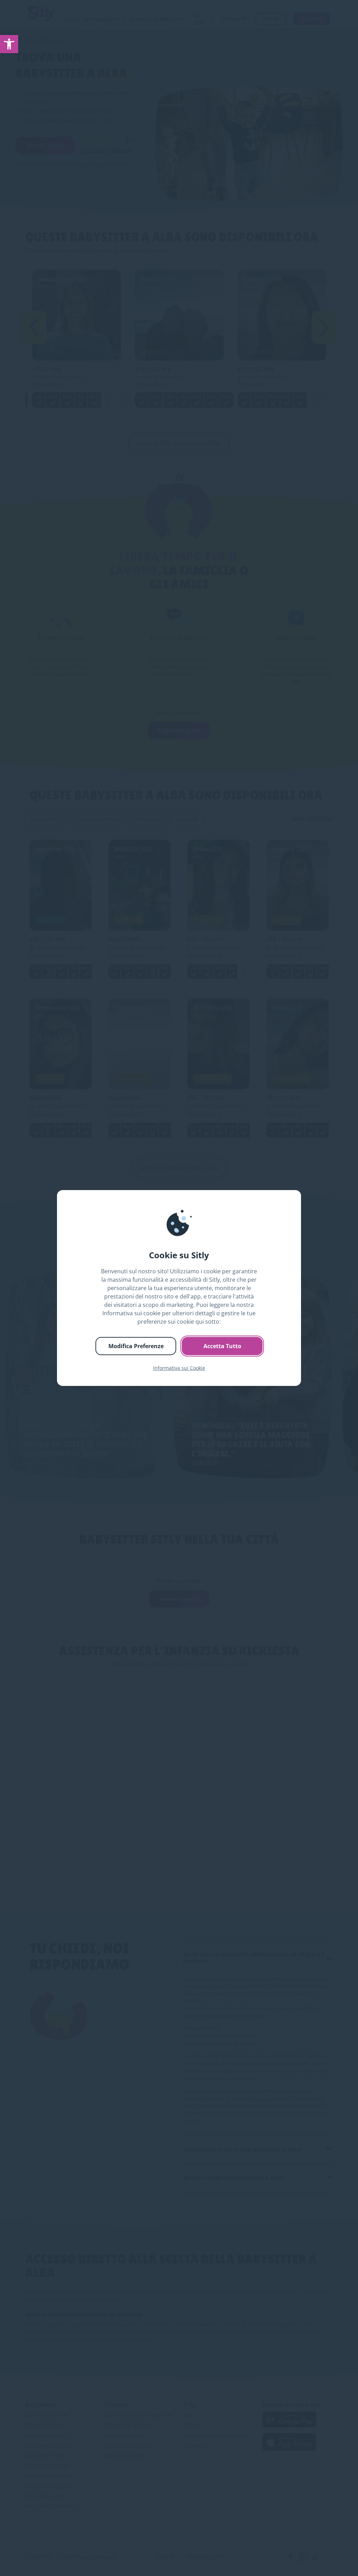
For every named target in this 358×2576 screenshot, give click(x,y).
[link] (9, 44)
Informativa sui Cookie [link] (179, 1368)
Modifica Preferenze (136, 1346)
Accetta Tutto (222, 1346)
